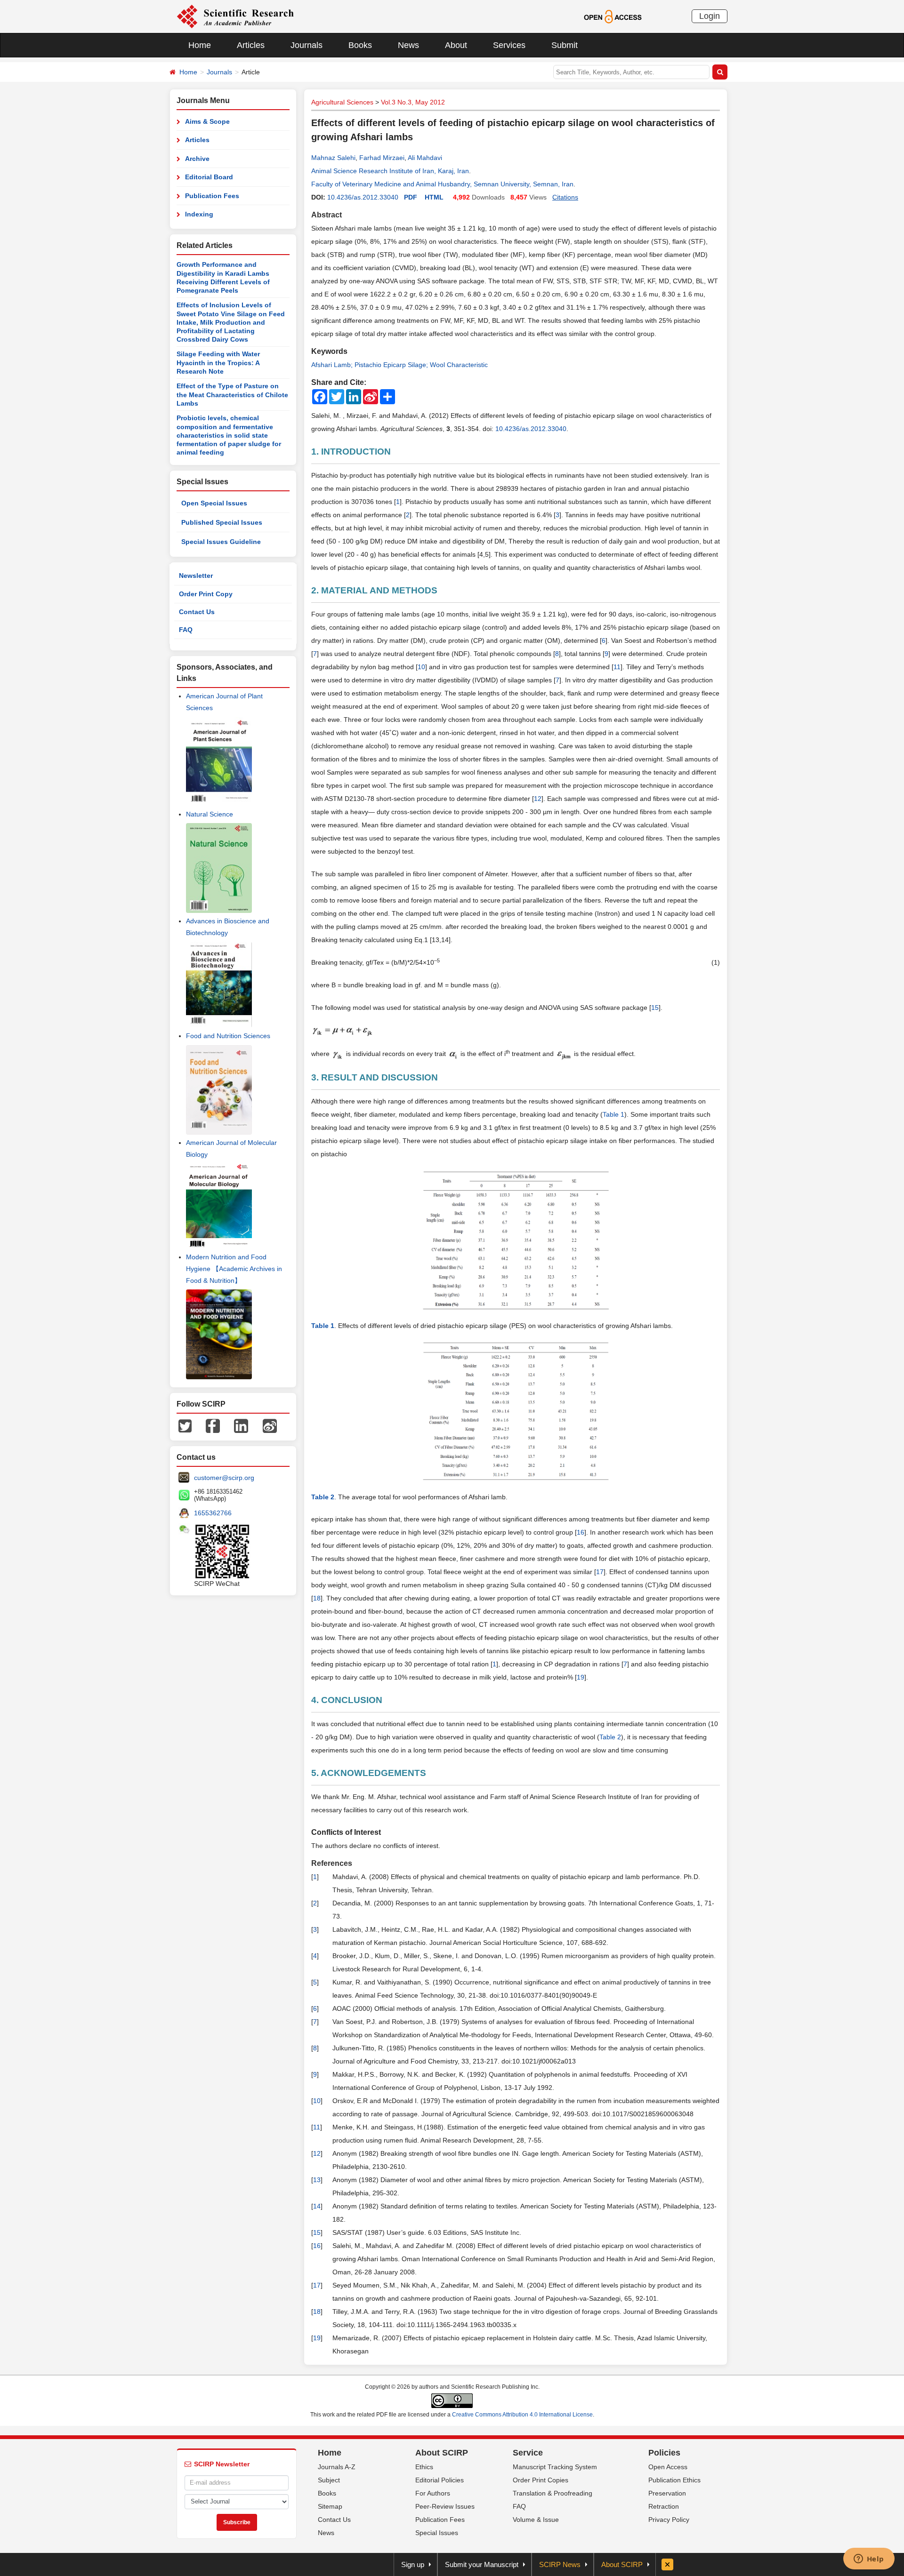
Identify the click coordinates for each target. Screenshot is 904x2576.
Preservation (667, 2493)
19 (581, 1677)
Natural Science (210, 814)
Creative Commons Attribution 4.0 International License (522, 2415)
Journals (307, 45)
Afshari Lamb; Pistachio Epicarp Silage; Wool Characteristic (400, 365)
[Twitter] (185, 1425)
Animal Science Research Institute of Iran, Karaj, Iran (390, 171)
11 (617, 667)
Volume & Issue (536, 2520)
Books (360, 45)
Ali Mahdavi (425, 158)
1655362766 (213, 1513)
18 (317, 1598)
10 (421, 667)
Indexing (199, 214)
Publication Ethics (674, 2480)
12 (538, 799)
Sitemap (330, 2506)
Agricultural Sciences (342, 102)
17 (600, 1572)
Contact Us (197, 612)
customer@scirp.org (224, 1478)
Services (509, 45)
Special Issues (437, 2533)
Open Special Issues (214, 503)
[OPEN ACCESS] (613, 16)
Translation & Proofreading (553, 2493)
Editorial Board (209, 177)
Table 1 (613, 1114)
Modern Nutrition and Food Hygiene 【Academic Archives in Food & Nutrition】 (234, 1269)
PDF (411, 197)
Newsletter (196, 576)
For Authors (433, 2493)
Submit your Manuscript (482, 2564)
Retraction (664, 2506)
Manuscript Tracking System (555, 2467)
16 (581, 1532)
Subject (329, 2480)
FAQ (186, 630)
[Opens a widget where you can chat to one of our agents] (869, 2560)
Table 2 (610, 1737)
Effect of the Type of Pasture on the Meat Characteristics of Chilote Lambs (232, 395)
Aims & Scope (207, 121)
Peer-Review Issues (445, 2506)
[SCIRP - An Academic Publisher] (235, 16)
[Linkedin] (241, 1425)
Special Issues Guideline (221, 542)
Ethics (424, 2467)
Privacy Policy (669, 2520)
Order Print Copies (541, 2480)
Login (710, 16)
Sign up (413, 2564)
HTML (434, 197)
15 (655, 1008)
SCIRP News (560, 2564)
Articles (251, 45)
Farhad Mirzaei (382, 158)
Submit (565, 45)
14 (317, 2206)
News (408, 45)
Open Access (668, 2467)
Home (200, 45)
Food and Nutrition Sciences (228, 1036)
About (456, 45)
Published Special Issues (222, 522)
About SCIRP (442, 2453)
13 (317, 2180)
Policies (664, 2453)
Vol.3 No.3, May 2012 (413, 102)
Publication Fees (212, 196)
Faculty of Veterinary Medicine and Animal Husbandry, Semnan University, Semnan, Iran (442, 184)
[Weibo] (270, 1425)
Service (528, 2453)
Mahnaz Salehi (333, 158)
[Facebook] (213, 1425)
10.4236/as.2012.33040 (363, 197)
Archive (197, 159)
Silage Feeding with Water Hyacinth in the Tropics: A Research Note (218, 363)
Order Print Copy (206, 594)
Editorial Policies (440, 2480)
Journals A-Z (337, 2467)
